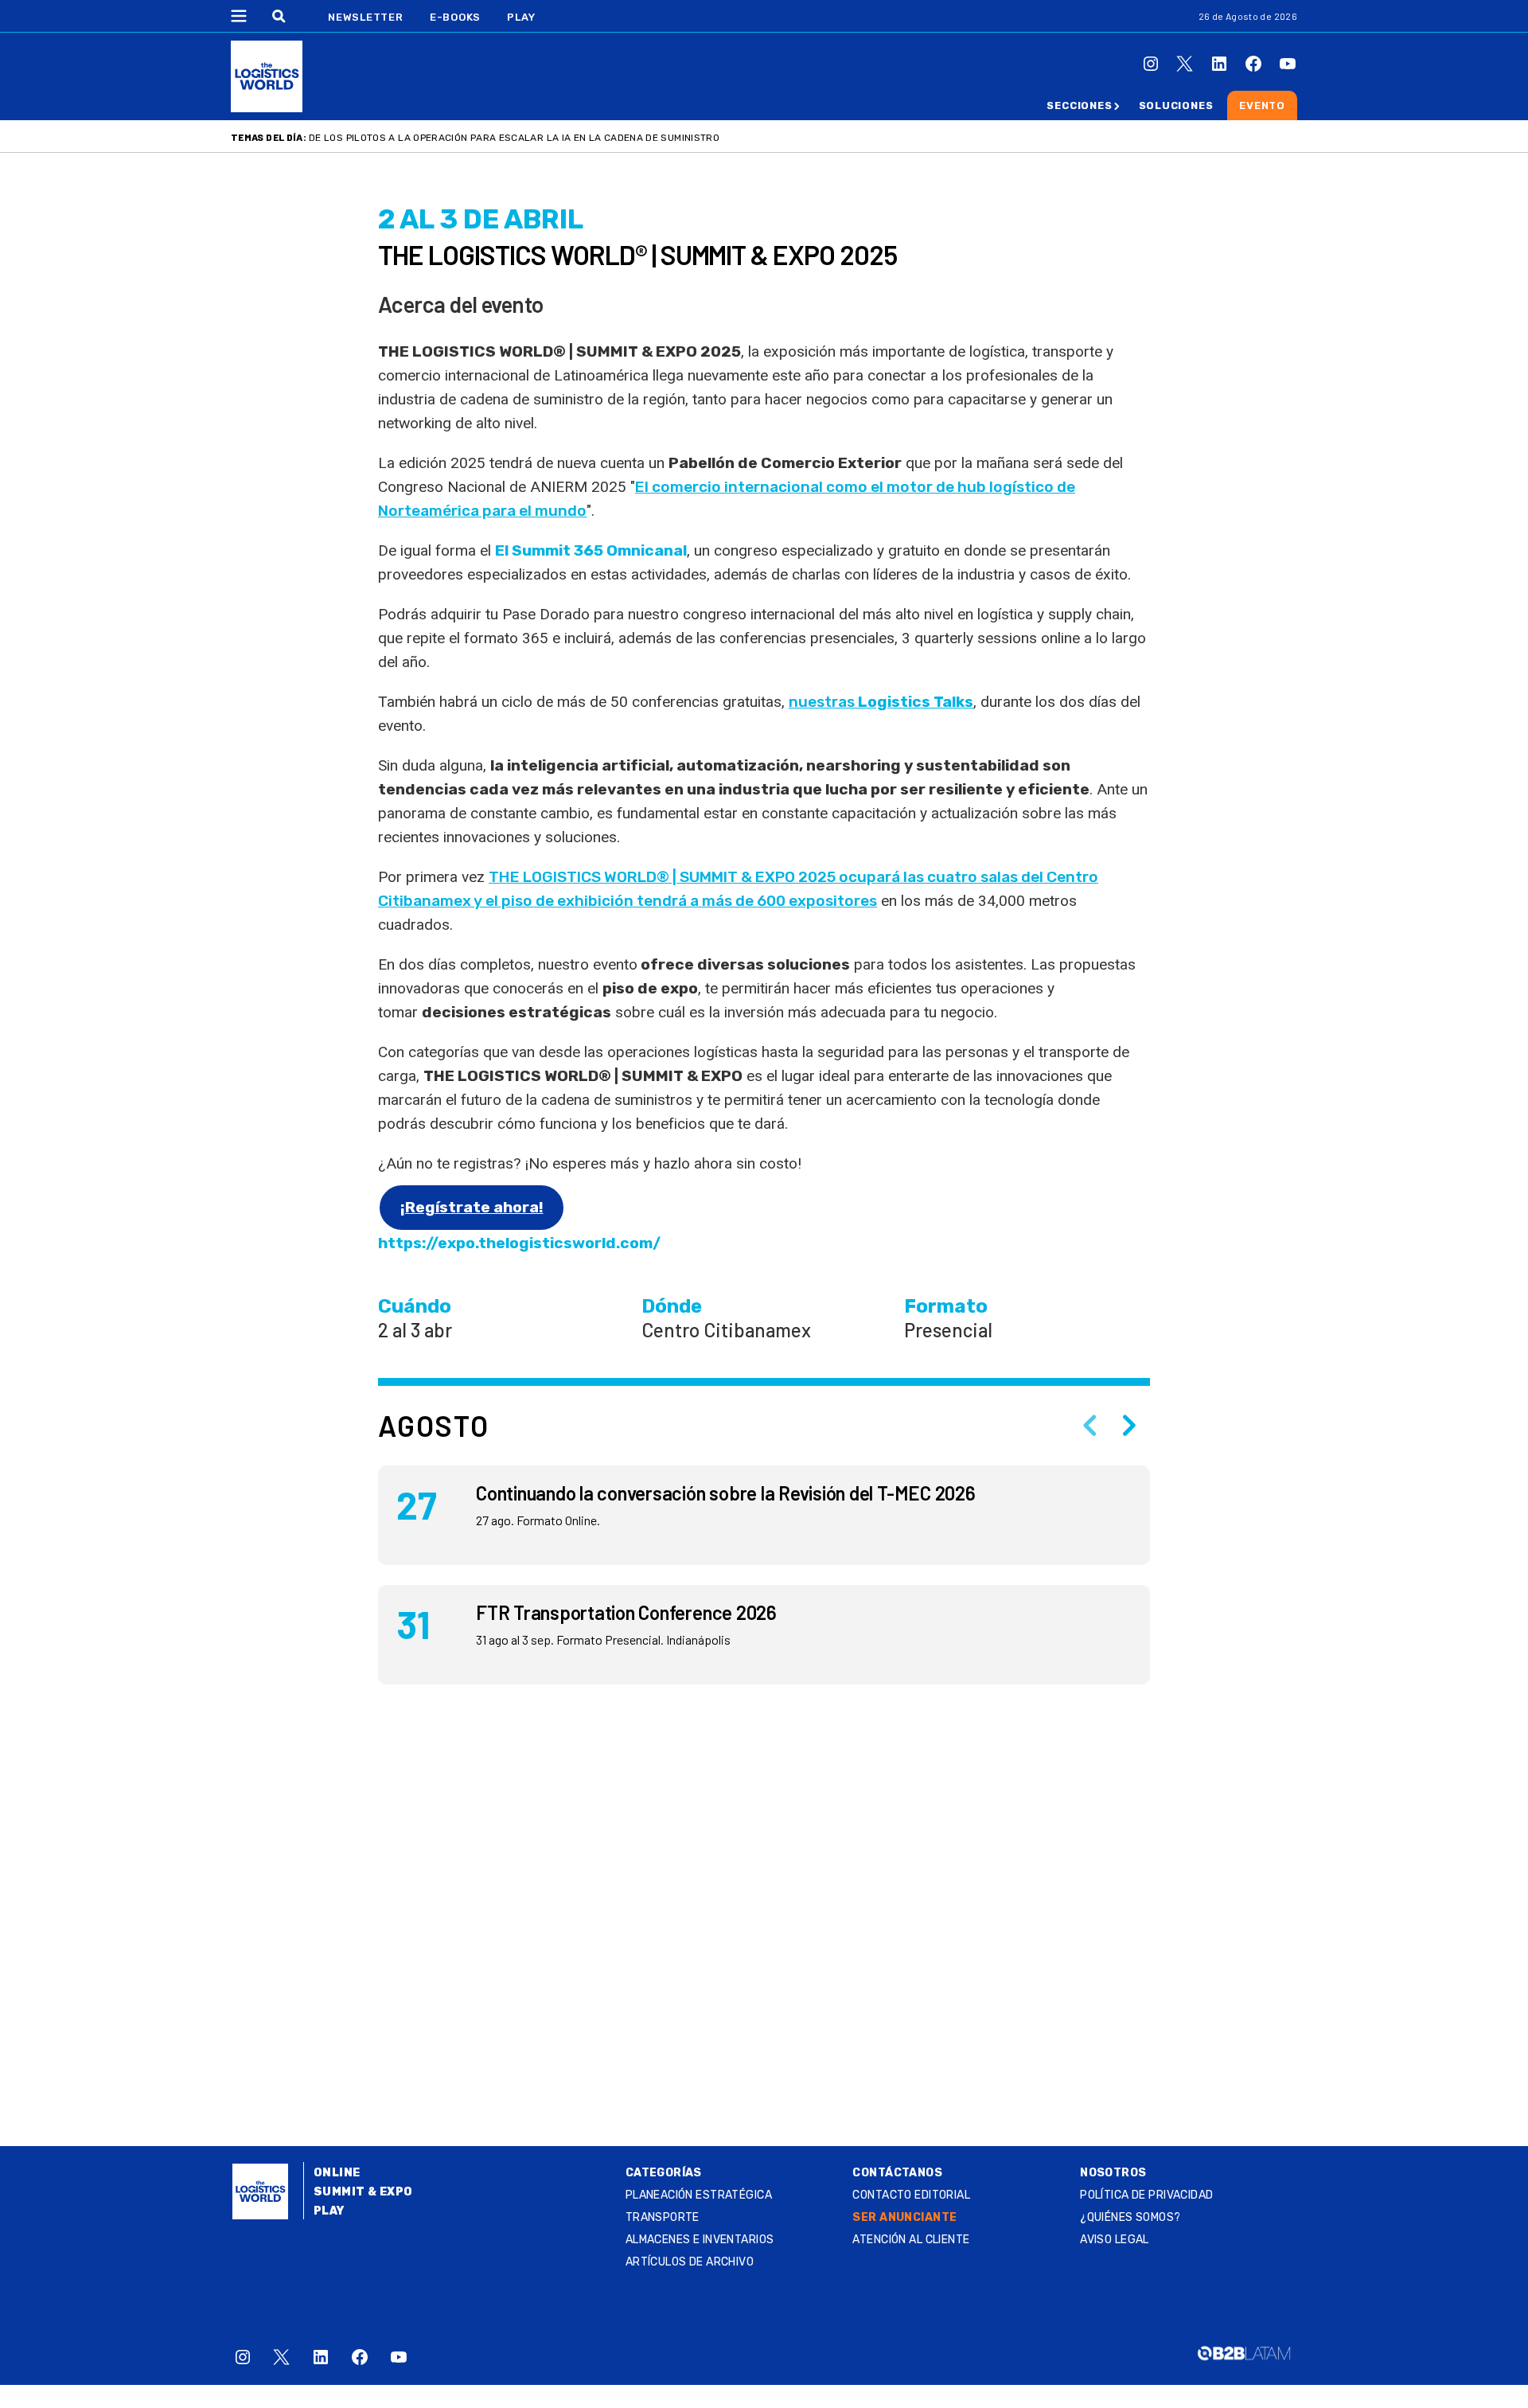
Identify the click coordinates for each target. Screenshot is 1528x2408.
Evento (1262, 105)
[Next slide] (1129, 1426)
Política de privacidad (1146, 2195)
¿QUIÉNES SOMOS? (1130, 2217)
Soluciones (1176, 105)
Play (521, 17)
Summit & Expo (363, 2192)
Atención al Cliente (911, 2240)
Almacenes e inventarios (700, 2240)
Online (337, 2173)
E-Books (455, 17)
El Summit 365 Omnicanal (591, 550)
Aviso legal (1115, 2240)
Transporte (663, 2217)
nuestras (881, 702)
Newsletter (366, 17)
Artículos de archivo (690, 2262)
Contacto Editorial (911, 2195)
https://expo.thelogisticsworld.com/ (519, 1243)
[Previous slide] (1089, 1426)
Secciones (1079, 105)
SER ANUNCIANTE (904, 2217)
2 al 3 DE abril (481, 219)
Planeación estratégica (699, 2195)
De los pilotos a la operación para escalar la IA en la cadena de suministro (514, 138)
